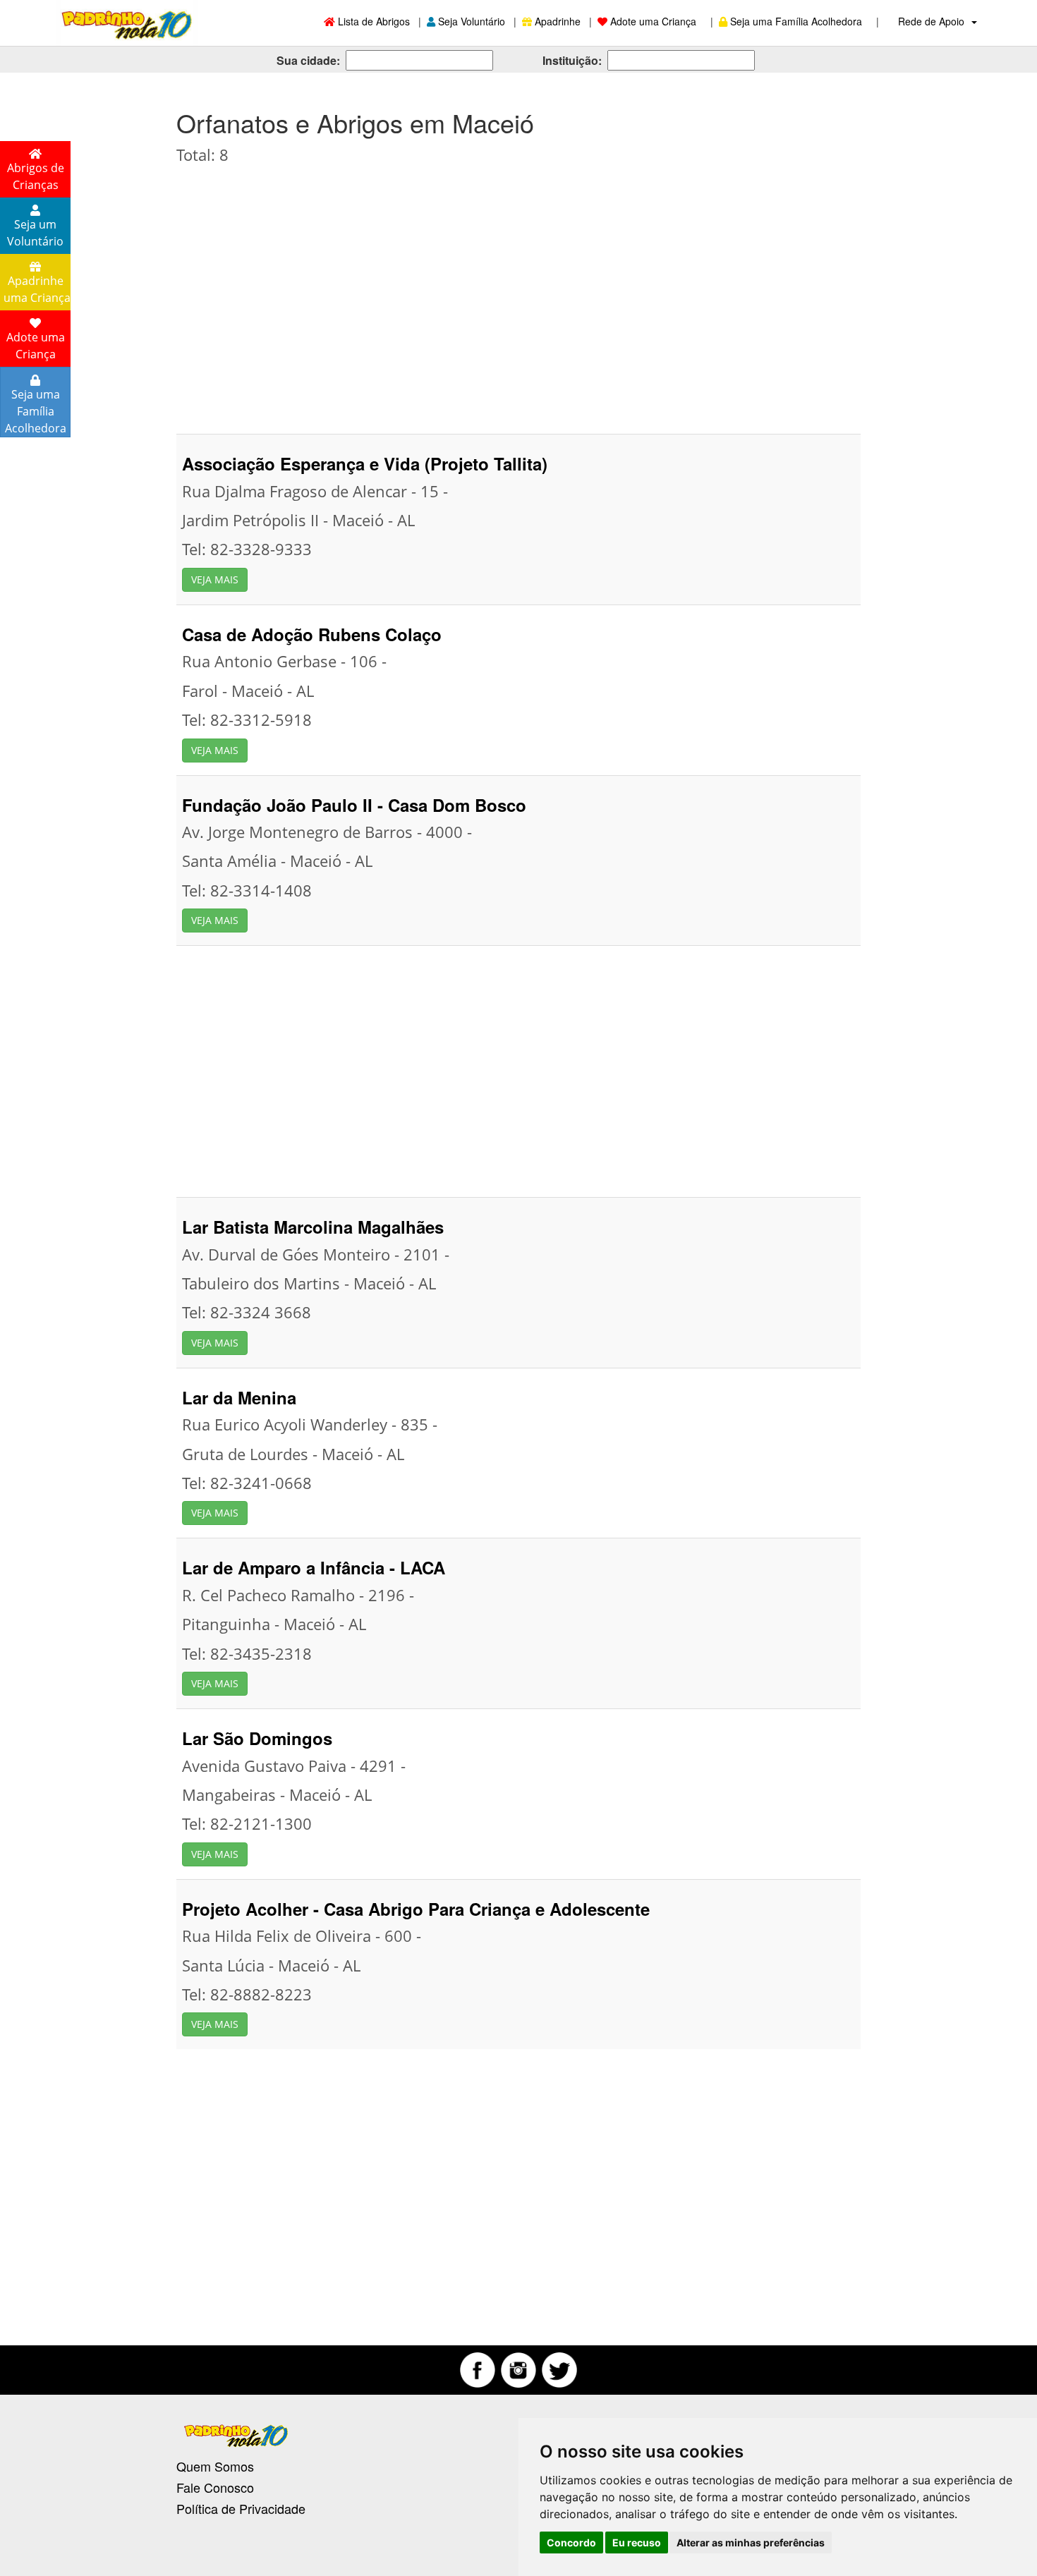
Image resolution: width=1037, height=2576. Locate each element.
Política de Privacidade (241, 2508)
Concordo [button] (571, 2542)
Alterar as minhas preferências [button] (751, 2542)
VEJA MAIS (215, 579)
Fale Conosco (215, 2487)
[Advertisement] (518, 293)
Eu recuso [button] (637, 2542)
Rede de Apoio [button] (933, 21)
